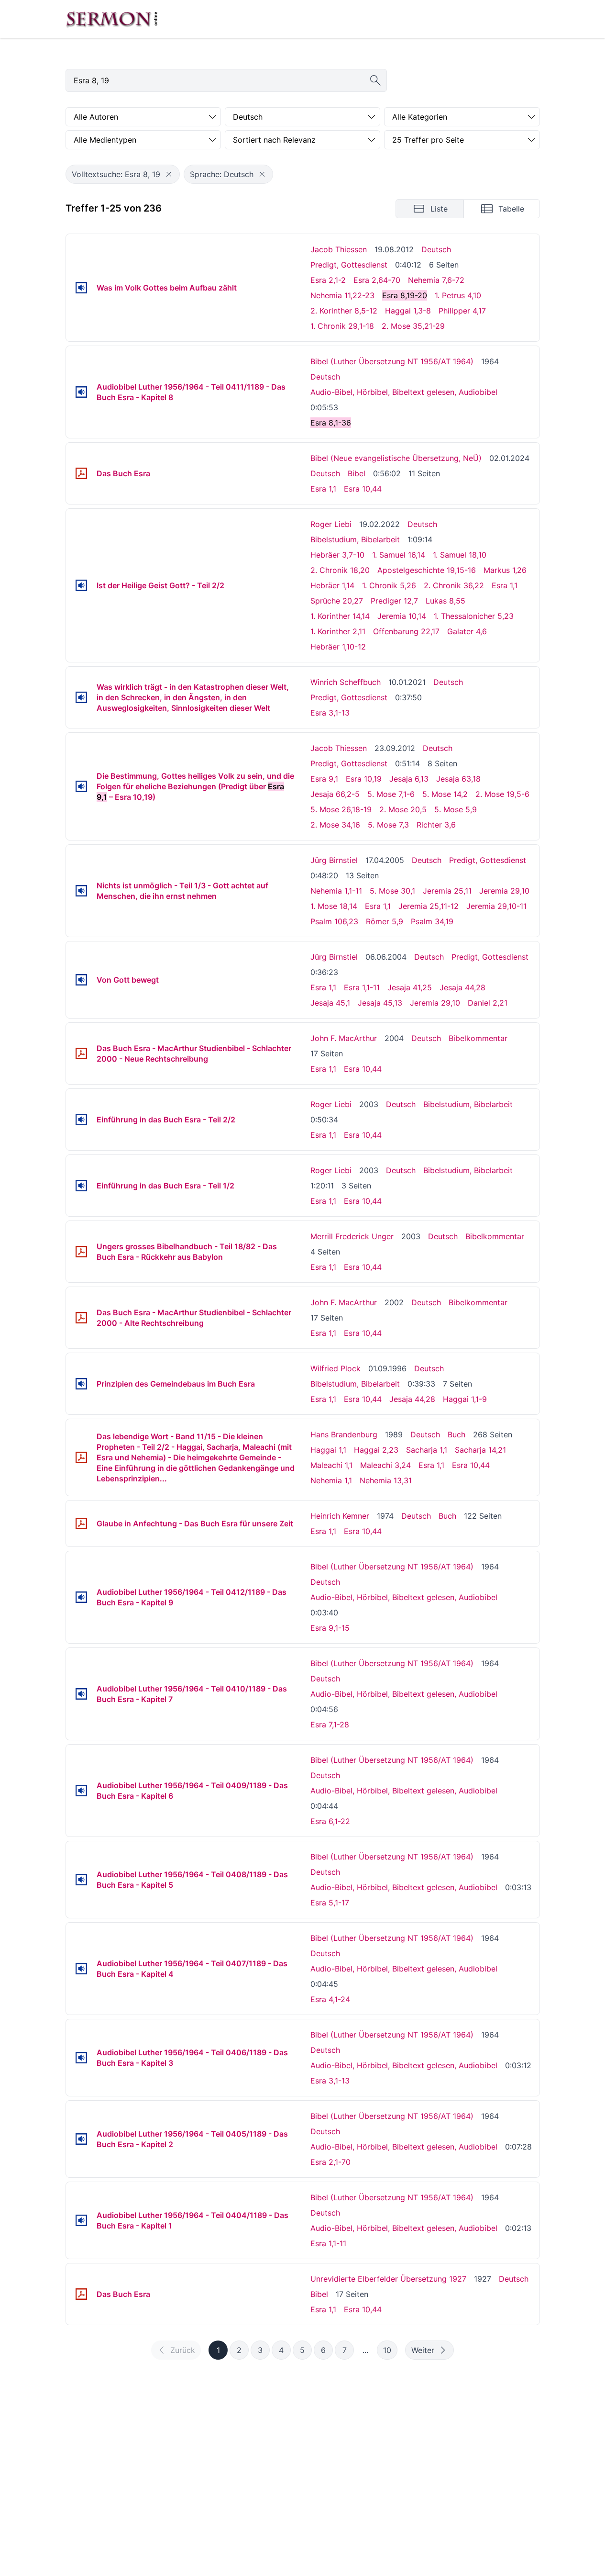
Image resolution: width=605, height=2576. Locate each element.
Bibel (357, 473)
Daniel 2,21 (488, 1003)
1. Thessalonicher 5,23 (474, 616)
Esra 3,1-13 (330, 713)
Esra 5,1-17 (330, 1903)
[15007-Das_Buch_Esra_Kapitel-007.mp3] (81, 1694)
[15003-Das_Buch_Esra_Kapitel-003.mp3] (81, 2058)
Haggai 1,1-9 (465, 1399)
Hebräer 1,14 (332, 585)
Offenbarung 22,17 (406, 631)
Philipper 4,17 (462, 311)
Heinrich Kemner (340, 1516)
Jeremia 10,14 (402, 616)
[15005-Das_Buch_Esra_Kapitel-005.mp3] (81, 1880)
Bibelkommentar (478, 1038)
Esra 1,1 (323, 489)
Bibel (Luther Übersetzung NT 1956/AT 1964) (392, 361)
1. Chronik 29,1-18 (342, 326)
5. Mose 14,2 (445, 794)
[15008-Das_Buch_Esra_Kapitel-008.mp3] (81, 392)
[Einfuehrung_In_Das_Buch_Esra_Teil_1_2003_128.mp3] (81, 1186)
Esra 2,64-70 (377, 280)
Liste (439, 209)
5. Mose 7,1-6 (391, 794)
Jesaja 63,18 (458, 779)
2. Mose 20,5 (403, 809)
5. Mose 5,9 (456, 809)
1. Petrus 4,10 (458, 295)
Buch (456, 1434)
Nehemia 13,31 (386, 1480)
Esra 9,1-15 (330, 1628)
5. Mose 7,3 (388, 825)
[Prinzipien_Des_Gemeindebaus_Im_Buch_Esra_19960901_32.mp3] (81, 1384)
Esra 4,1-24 (330, 1999)
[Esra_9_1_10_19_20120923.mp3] (81, 786)
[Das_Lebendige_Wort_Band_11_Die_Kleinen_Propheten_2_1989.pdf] (81, 1457)
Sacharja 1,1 (427, 1450)
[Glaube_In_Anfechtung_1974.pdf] (81, 1523)
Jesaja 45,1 (330, 1003)
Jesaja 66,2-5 (335, 794)
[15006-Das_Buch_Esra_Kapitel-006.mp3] (81, 1791)
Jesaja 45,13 (380, 1003)
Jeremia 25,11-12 (429, 906)
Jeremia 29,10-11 (496, 906)
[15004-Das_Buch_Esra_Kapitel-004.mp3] (81, 1969)
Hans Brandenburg (344, 1434)
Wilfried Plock (335, 1368)
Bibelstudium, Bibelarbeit (355, 539)
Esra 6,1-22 (330, 1821)
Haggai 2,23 (376, 1450)
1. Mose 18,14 (334, 906)
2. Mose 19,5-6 (502, 794)
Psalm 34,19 (432, 921)
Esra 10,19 (364, 779)
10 (387, 2350)
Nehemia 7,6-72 (436, 280)
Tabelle (511, 209)
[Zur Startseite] (112, 19)
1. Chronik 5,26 (389, 585)
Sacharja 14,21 (480, 1450)
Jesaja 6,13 (409, 779)
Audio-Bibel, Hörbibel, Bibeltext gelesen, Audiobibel (404, 392)
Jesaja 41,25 (410, 987)
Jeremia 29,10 (504, 891)
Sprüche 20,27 (337, 601)
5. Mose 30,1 (392, 891)
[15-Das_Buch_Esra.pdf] (81, 473)
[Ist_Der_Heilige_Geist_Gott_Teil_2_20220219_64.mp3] (81, 585)
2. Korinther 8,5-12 (344, 311)
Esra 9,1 (324, 779)
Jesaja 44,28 (462, 987)
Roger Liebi (331, 524)
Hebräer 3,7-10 (337, 555)
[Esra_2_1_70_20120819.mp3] (81, 288)
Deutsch (436, 249)
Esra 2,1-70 (330, 2162)
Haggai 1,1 (328, 1450)
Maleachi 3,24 (385, 1465)
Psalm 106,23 (334, 921)
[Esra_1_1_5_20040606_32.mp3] (81, 980)
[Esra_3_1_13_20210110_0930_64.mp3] (81, 697)
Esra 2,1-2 (328, 280)
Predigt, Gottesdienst (349, 265)
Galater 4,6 (467, 631)
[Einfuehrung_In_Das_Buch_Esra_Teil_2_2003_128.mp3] (81, 1120)
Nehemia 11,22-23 (342, 295)
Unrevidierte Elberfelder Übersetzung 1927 (388, 2279)
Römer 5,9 (385, 921)
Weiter (423, 2350)
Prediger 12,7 (394, 601)
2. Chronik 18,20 (340, 570)
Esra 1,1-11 (362, 987)
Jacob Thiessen (339, 249)
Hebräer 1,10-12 (338, 647)
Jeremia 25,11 (447, 891)
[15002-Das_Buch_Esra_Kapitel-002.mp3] (81, 2139)
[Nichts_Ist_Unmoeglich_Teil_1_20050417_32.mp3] (81, 891)
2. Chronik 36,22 (454, 585)
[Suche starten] (375, 80)
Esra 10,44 (363, 489)
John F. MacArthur (344, 1038)
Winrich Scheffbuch (346, 682)
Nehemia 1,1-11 (336, 891)
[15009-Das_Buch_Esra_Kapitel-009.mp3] (81, 1597)
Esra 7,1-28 (330, 1725)
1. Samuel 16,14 (399, 555)
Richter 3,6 (436, 825)
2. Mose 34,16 (335, 825)
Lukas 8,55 (445, 601)
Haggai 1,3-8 (408, 311)
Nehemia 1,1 (331, 1480)
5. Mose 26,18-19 (341, 809)
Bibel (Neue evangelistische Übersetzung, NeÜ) (396, 458)
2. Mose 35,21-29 (413, 326)
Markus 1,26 (505, 570)
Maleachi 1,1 (331, 1465)
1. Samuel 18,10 (460, 555)
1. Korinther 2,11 (338, 631)
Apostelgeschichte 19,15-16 (427, 570)
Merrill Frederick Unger (352, 1236)
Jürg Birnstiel (334, 860)
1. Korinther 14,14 (340, 616)
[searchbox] (226, 80)
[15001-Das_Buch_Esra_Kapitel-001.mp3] (81, 2220)
